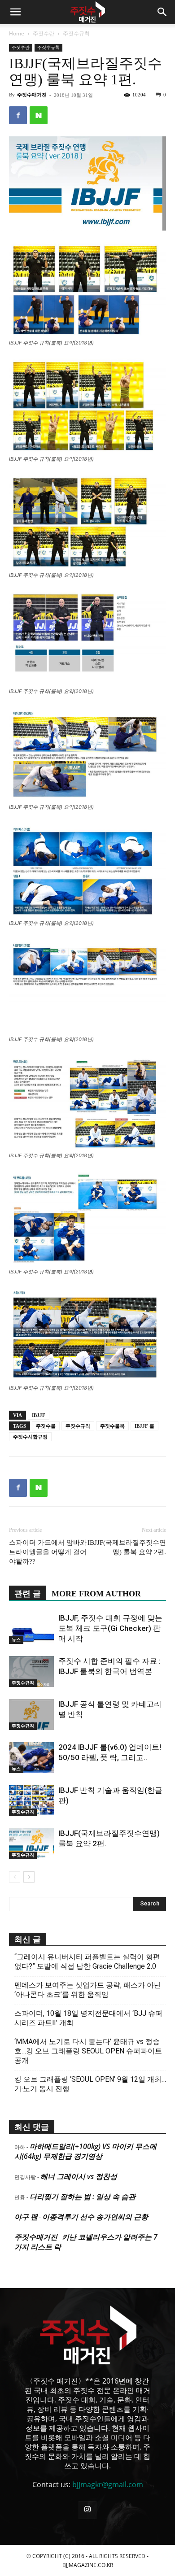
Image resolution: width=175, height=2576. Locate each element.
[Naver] (39, 115)
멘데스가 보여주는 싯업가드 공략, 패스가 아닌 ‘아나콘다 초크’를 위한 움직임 (88, 1990)
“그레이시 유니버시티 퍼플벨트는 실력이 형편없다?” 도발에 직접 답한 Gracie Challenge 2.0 (87, 1961)
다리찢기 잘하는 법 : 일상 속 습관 (83, 2197)
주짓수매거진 (32, 95)
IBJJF (39, 1415)
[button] (15, 12)
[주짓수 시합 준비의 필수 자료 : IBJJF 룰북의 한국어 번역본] (31, 1672)
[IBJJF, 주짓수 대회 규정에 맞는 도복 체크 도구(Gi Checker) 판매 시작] (31, 1628)
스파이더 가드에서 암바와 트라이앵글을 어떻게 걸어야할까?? (48, 1552)
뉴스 (16, 1640)
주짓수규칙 (76, 33)
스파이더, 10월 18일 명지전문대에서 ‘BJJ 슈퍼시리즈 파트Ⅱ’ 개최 (88, 2018)
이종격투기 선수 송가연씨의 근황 (95, 2217)
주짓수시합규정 (30, 1437)
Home (17, 33)
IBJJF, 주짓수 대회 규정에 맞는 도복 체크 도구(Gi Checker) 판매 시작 (110, 1628)
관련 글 (28, 1594)
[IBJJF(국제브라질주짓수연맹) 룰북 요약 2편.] (31, 1844)
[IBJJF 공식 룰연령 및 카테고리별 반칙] (31, 1715)
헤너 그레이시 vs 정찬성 (79, 2176)
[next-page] (29, 1877)
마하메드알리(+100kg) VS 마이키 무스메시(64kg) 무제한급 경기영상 (85, 2151)
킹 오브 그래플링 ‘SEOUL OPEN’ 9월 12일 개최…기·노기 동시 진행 (90, 2084)
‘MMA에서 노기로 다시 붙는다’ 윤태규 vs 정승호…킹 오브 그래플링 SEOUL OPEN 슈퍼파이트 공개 (88, 2051)
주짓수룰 (46, 1426)
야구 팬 (26, 2217)
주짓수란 (44, 33)
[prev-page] (15, 1877)
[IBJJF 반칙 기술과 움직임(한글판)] (31, 1801)
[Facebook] (18, 115)
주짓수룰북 (112, 1426)
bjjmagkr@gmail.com (108, 2484)
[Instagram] (87, 2510)
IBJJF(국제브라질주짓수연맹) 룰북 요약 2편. (127, 1547)
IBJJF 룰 (144, 1426)
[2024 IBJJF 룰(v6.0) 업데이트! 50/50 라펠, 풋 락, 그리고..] (31, 1758)
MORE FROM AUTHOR (96, 1594)
